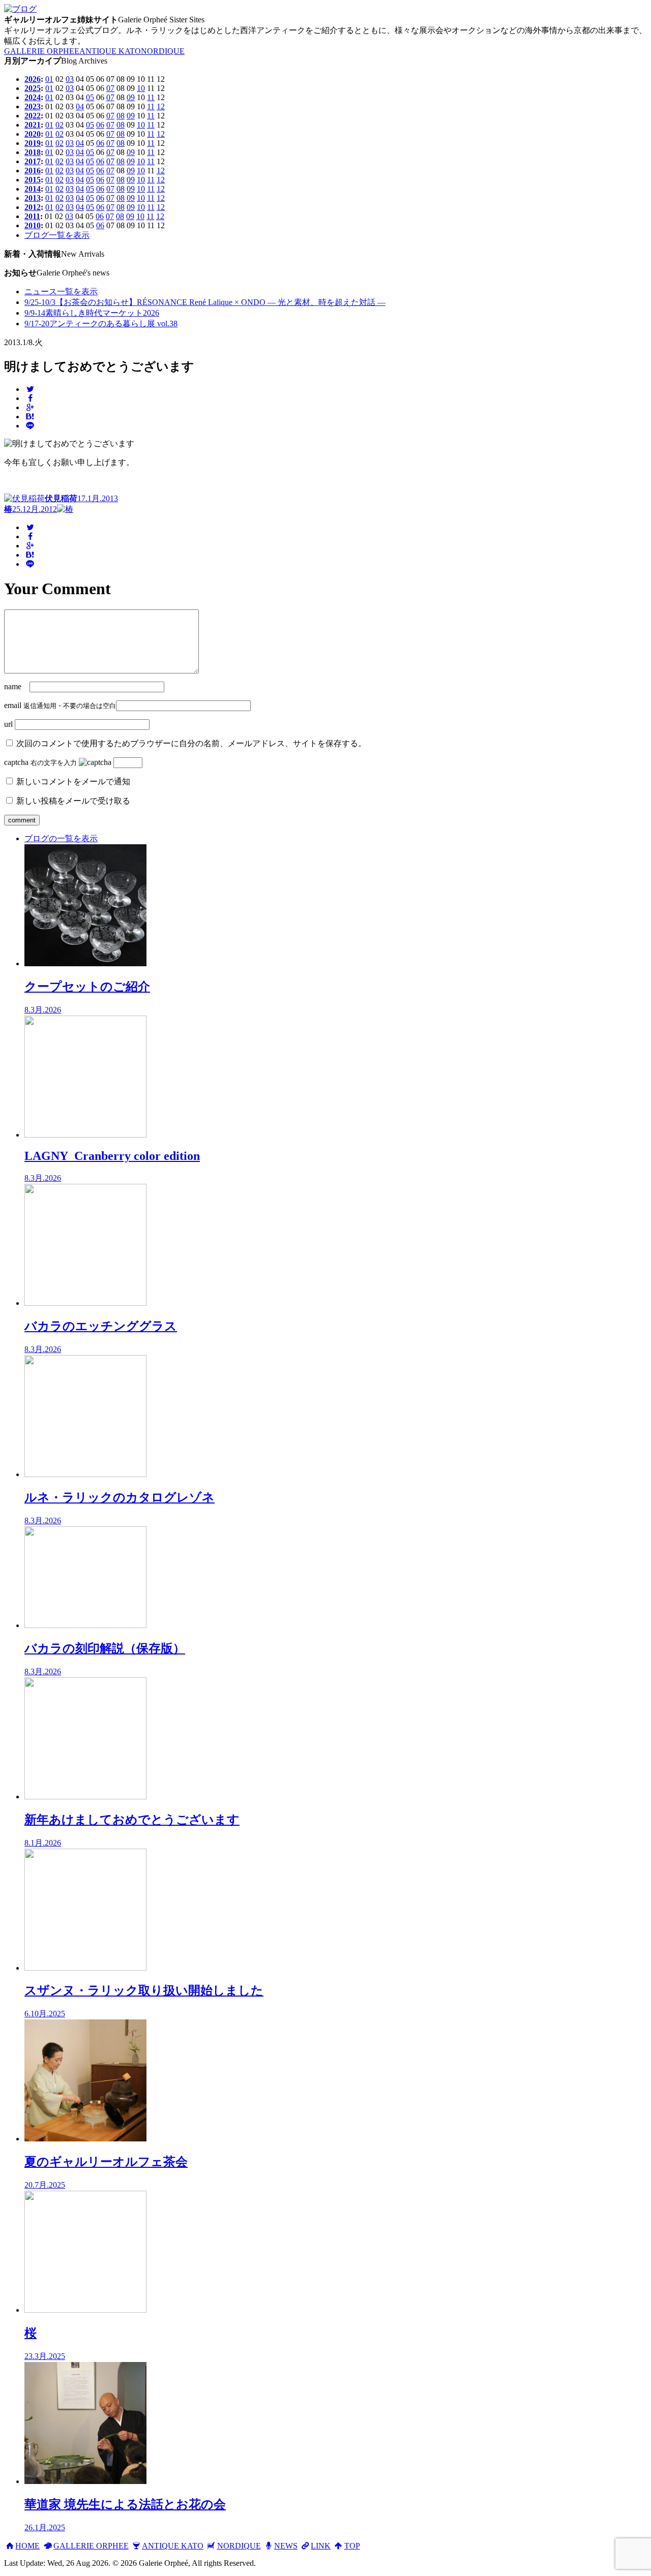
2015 (33, 180)
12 (161, 106)
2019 (33, 143)
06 (100, 125)
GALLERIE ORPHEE (42, 51)
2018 (33, 152)
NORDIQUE (163, 51)
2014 (33, 189)
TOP (352, 2546)
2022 (33, 116)
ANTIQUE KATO (110, 51)
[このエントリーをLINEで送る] (30, 426)
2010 (33, 225)
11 (151, 97)
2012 (33, 207)
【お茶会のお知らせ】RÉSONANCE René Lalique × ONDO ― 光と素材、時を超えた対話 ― (205, 302)
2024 (33, 97)
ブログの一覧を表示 (61, 838)
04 (80, 106)
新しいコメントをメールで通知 (73, 781)
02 (60, 125)
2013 (33, 198)
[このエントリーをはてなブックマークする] (30, 417)
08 (121, 116)
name (13, 686)
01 (49, 79)
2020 (33, 134)
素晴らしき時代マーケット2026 (92, 313)
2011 (32, 216)
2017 (33, 161)
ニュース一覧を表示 (61, 292)
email (13, 705)
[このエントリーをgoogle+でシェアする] (30, 407)
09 (131, 97)
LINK (321, 2546)
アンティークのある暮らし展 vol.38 (101, 324)
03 (70, 79)
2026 (33, 79)
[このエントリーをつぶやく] (30, 389)
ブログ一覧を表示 (57, 235)
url (8, 724)
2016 (33, 171)
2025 (33, 88)
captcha (16, 762)
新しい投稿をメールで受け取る (73, 801)
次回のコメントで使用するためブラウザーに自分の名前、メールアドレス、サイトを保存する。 (191, 743)
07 (110, 88)
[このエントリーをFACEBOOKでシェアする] (30, 398)
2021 (33, 125)
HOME (27, 2546)
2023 (33, 106)
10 (141, 88)
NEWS (286, 2546)
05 (90, 97)
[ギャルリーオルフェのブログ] (20, 9)
